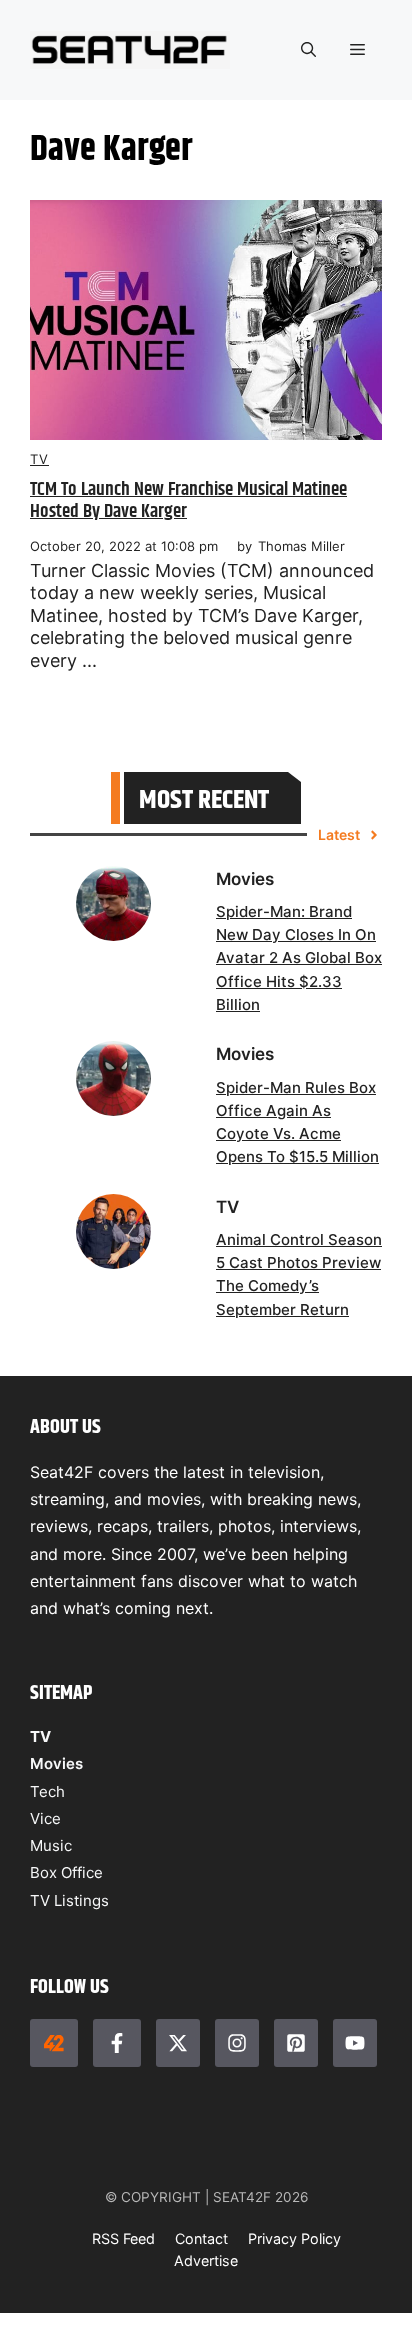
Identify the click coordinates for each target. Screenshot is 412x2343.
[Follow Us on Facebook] (117, 2043)
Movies (56, 1763)
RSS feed (123, 2238)
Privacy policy (294, 2238)
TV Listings (69, 1900)
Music (51, 1845)
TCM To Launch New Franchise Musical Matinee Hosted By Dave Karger (188, 501)
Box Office (66, 1872)
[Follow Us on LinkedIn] (296, 2043)
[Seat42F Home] (54, 2043)
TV (39, 459)
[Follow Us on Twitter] (178, 2043)
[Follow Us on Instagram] (237, 2043)
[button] (308, 50)
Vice (45, 1818)
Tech (47, 1791)
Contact (201, 2238)
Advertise (206, 2260)
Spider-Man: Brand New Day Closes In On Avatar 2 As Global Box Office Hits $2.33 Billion (299, 958)
